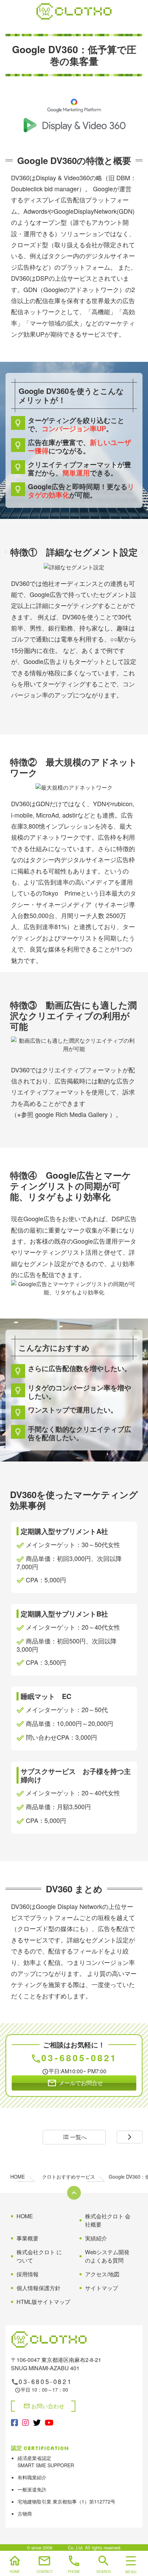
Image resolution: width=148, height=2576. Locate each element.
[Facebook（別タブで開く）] (14, 2422)
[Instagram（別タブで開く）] (25, 2422)
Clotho (60, 2548)
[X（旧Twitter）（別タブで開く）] (37, 2422)
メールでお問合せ (75, 2083)
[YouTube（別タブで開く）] (49, 2422)
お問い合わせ (44, 2406)
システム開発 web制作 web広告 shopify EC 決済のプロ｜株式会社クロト (74, 11)
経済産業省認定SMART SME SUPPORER (46, 2462)
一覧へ (75, 2137)
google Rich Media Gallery (71, 1114)
